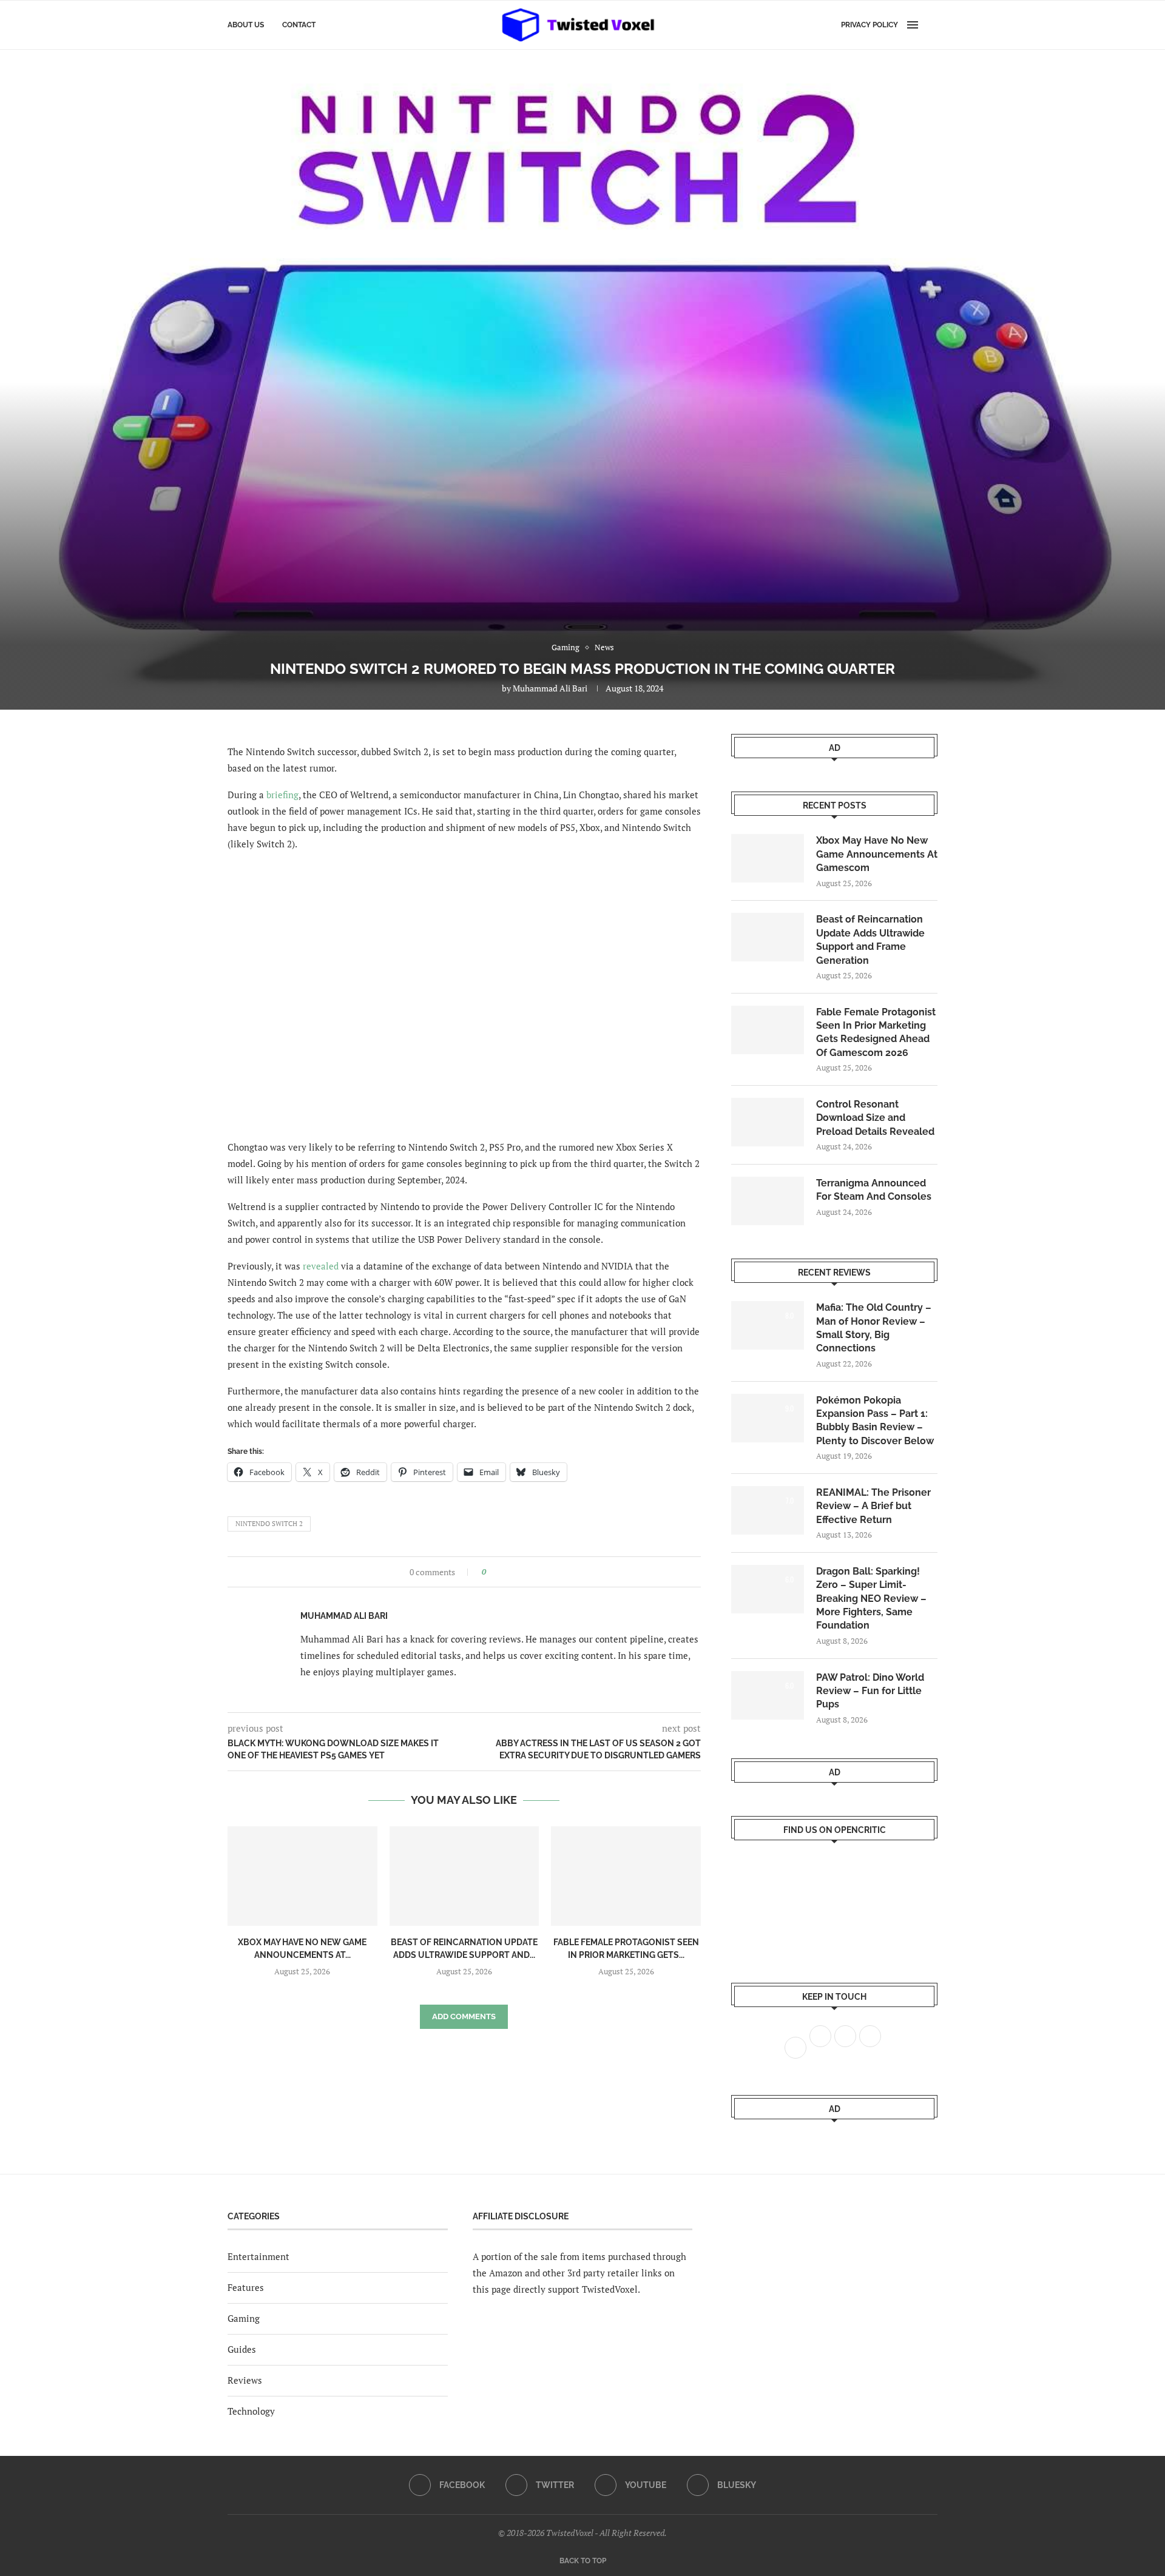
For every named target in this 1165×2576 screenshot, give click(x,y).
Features (246, 2287)
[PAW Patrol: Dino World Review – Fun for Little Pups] (768, 1695)
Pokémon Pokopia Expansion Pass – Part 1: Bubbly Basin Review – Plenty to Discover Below (875, 1421)
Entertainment (258, 2256)
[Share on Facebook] (499, 1572)
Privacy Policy (870, 25)
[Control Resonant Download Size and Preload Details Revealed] (768, 1122)
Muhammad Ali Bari (550, 688)
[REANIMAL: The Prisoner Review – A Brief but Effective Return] (768, 1510)
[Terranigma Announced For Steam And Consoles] (768, 1201)
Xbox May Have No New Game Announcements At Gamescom (877, 854)
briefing (282, 795)
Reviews (245, 2380)
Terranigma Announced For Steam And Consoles (874, 1190)
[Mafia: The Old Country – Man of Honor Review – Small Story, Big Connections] (768, 1325)
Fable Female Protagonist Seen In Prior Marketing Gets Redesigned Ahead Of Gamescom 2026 (876, 1032)
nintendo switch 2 (269, 1524)
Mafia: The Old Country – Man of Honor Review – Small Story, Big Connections (874, 1328)
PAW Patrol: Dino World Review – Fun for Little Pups (870, 1691)
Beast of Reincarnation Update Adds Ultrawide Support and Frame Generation (870, 940)
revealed (321, 1266)
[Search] (931, 25)
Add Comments (464, 2016)
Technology (251, 2411)
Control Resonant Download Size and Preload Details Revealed (875, 1118)
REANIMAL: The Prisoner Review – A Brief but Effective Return (873, 1506)
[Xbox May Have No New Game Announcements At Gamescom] (302, 1876)
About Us (246, 25)
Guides (242, 2349)
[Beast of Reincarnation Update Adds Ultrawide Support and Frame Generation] (464, 1876)
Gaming (244, 2318)
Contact (299, 25)
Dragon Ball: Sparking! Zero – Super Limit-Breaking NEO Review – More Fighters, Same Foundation (871, 1599)
